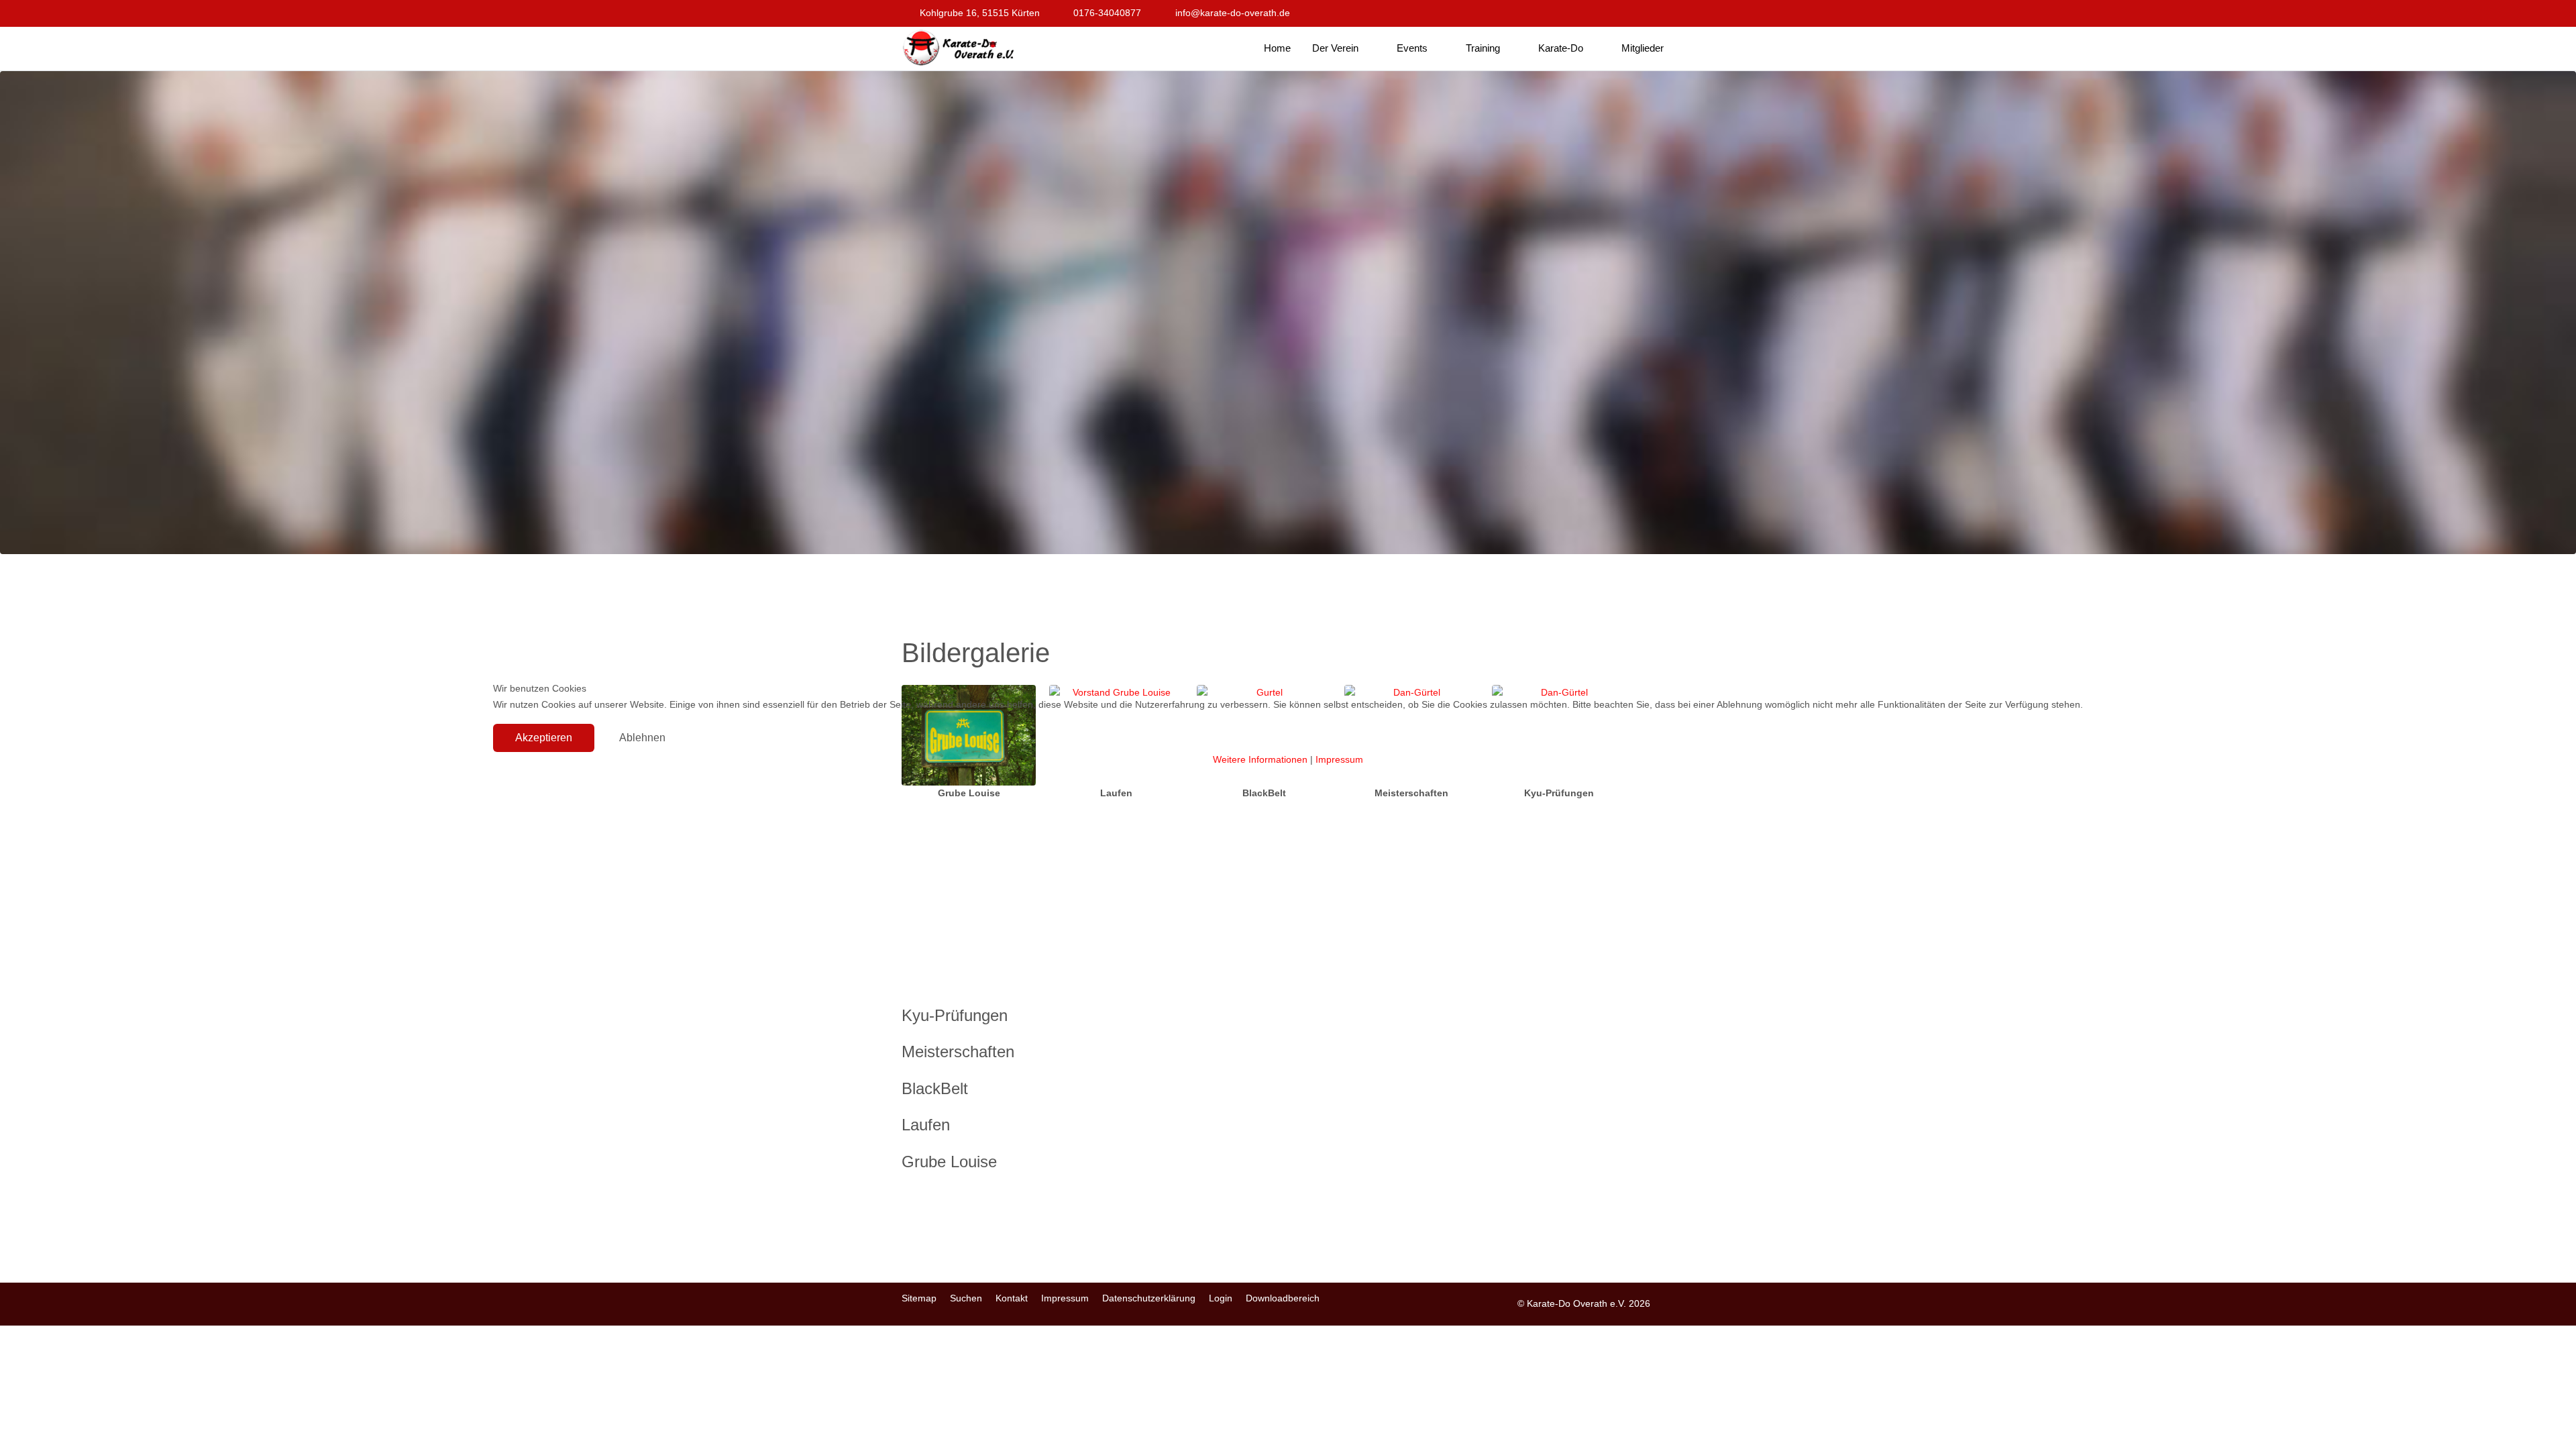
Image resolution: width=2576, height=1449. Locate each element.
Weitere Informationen (1260, 759)
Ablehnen (642, 738)
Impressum (1339, 759)
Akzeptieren (544, 738)
